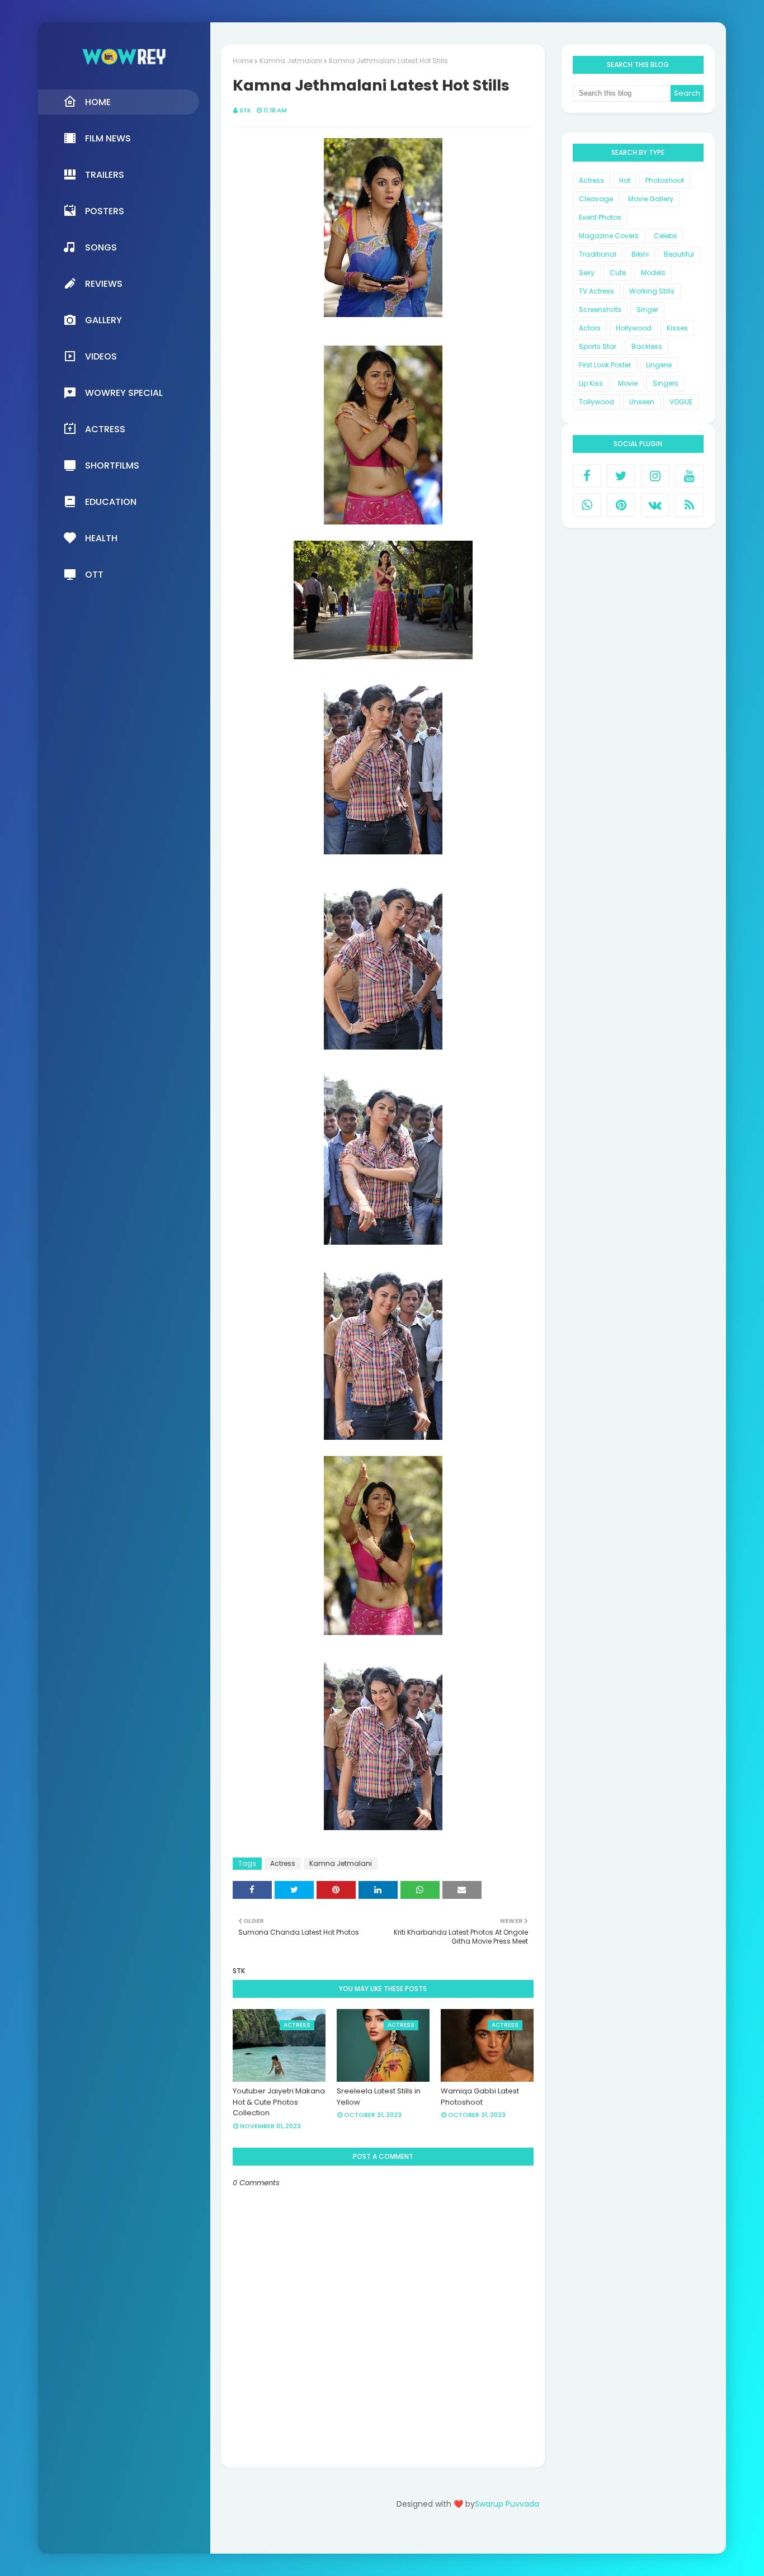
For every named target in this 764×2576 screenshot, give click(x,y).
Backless (647, 346)
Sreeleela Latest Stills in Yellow (379, 2097)
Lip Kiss (591, 383)
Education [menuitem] (111, 502)
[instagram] (655, 476)
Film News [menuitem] (108, 138)
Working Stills (652, 291)
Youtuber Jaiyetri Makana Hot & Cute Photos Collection (279, 2102)
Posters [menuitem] (105, 211)
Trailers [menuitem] (105, 175)
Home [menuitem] (98, 102)
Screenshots (600, 309)
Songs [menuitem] (101, 247)
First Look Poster (605, 365)
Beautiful (679, 254)
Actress (283, 1863)
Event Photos (600, 217)
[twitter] (621, 476)
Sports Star (598, 346)
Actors (590, 328)
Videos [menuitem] (101, 356)
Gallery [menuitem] (103, 320)
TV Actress (596, 291)
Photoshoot (665, 180)
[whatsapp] (587, 505)
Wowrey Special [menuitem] (124, 393)
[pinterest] (621, 505)
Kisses (677, 328)
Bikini (640, 254)
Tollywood (596, 402)
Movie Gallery (651, 199)
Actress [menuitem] (105, 429)
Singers (666, 383)
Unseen (642, 402)
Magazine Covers (609, 236)
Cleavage (596, 199)
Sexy (587, 273)
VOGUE (681, 402)
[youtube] (689, 476)
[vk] (655, 505)
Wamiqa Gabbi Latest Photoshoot (480, 2097)
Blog (491, 2535)
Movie (628, 383)
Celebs (666, 236)
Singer (647, 309)
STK (245, 110)
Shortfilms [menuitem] (112, 465)
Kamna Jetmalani (291, 61)
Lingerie (659, 365)
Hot (625, 180)
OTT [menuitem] (94, 575)
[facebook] (587, 476)
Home (243, 61)
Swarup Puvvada (507, 2504)
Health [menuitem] (101, 538)
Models (653, 273)
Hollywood (634, 328)
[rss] (689, 505)
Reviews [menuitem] (104, 284)
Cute (618, 273)
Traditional (598, 254)
